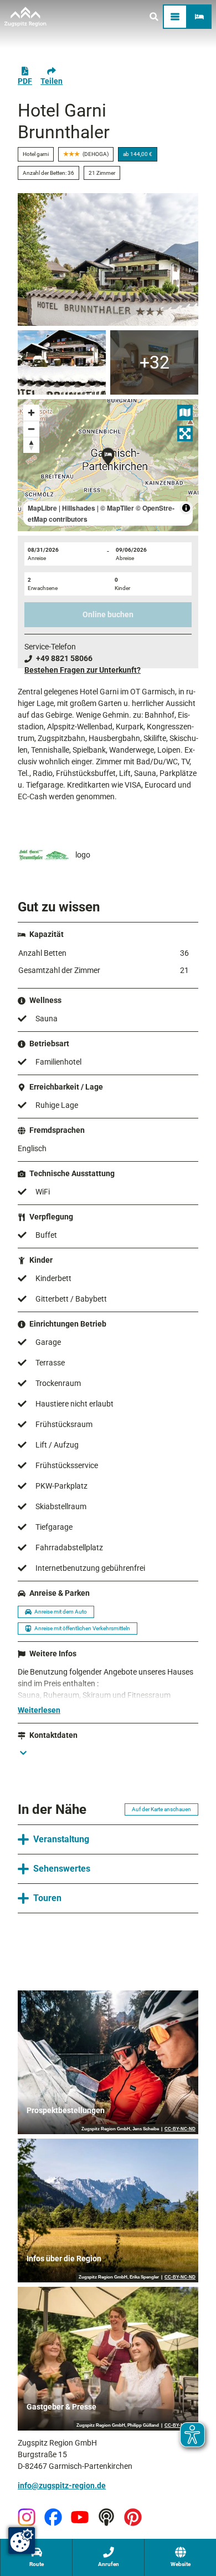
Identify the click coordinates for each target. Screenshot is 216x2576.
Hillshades (79, 508)
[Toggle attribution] (186, 508)
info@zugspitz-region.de (62, 2486)
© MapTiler (117, 508)
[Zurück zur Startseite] (25, 17)
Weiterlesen (39, 1710)
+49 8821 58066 (64, 658)
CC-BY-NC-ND (180, 2129)
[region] (108, 465)
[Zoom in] (31, 413)
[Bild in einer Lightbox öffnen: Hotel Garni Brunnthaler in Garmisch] (108, 259)
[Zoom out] (31, 429)
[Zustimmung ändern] (22, 2540)
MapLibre (42, 508)
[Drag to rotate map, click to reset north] (31, 445)
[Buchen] (199, 17)
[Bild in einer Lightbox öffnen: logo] (44, 855)
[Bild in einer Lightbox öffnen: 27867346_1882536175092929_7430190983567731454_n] (62, 362)
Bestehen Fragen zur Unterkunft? (83, 670)
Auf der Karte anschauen (161, 1809)
